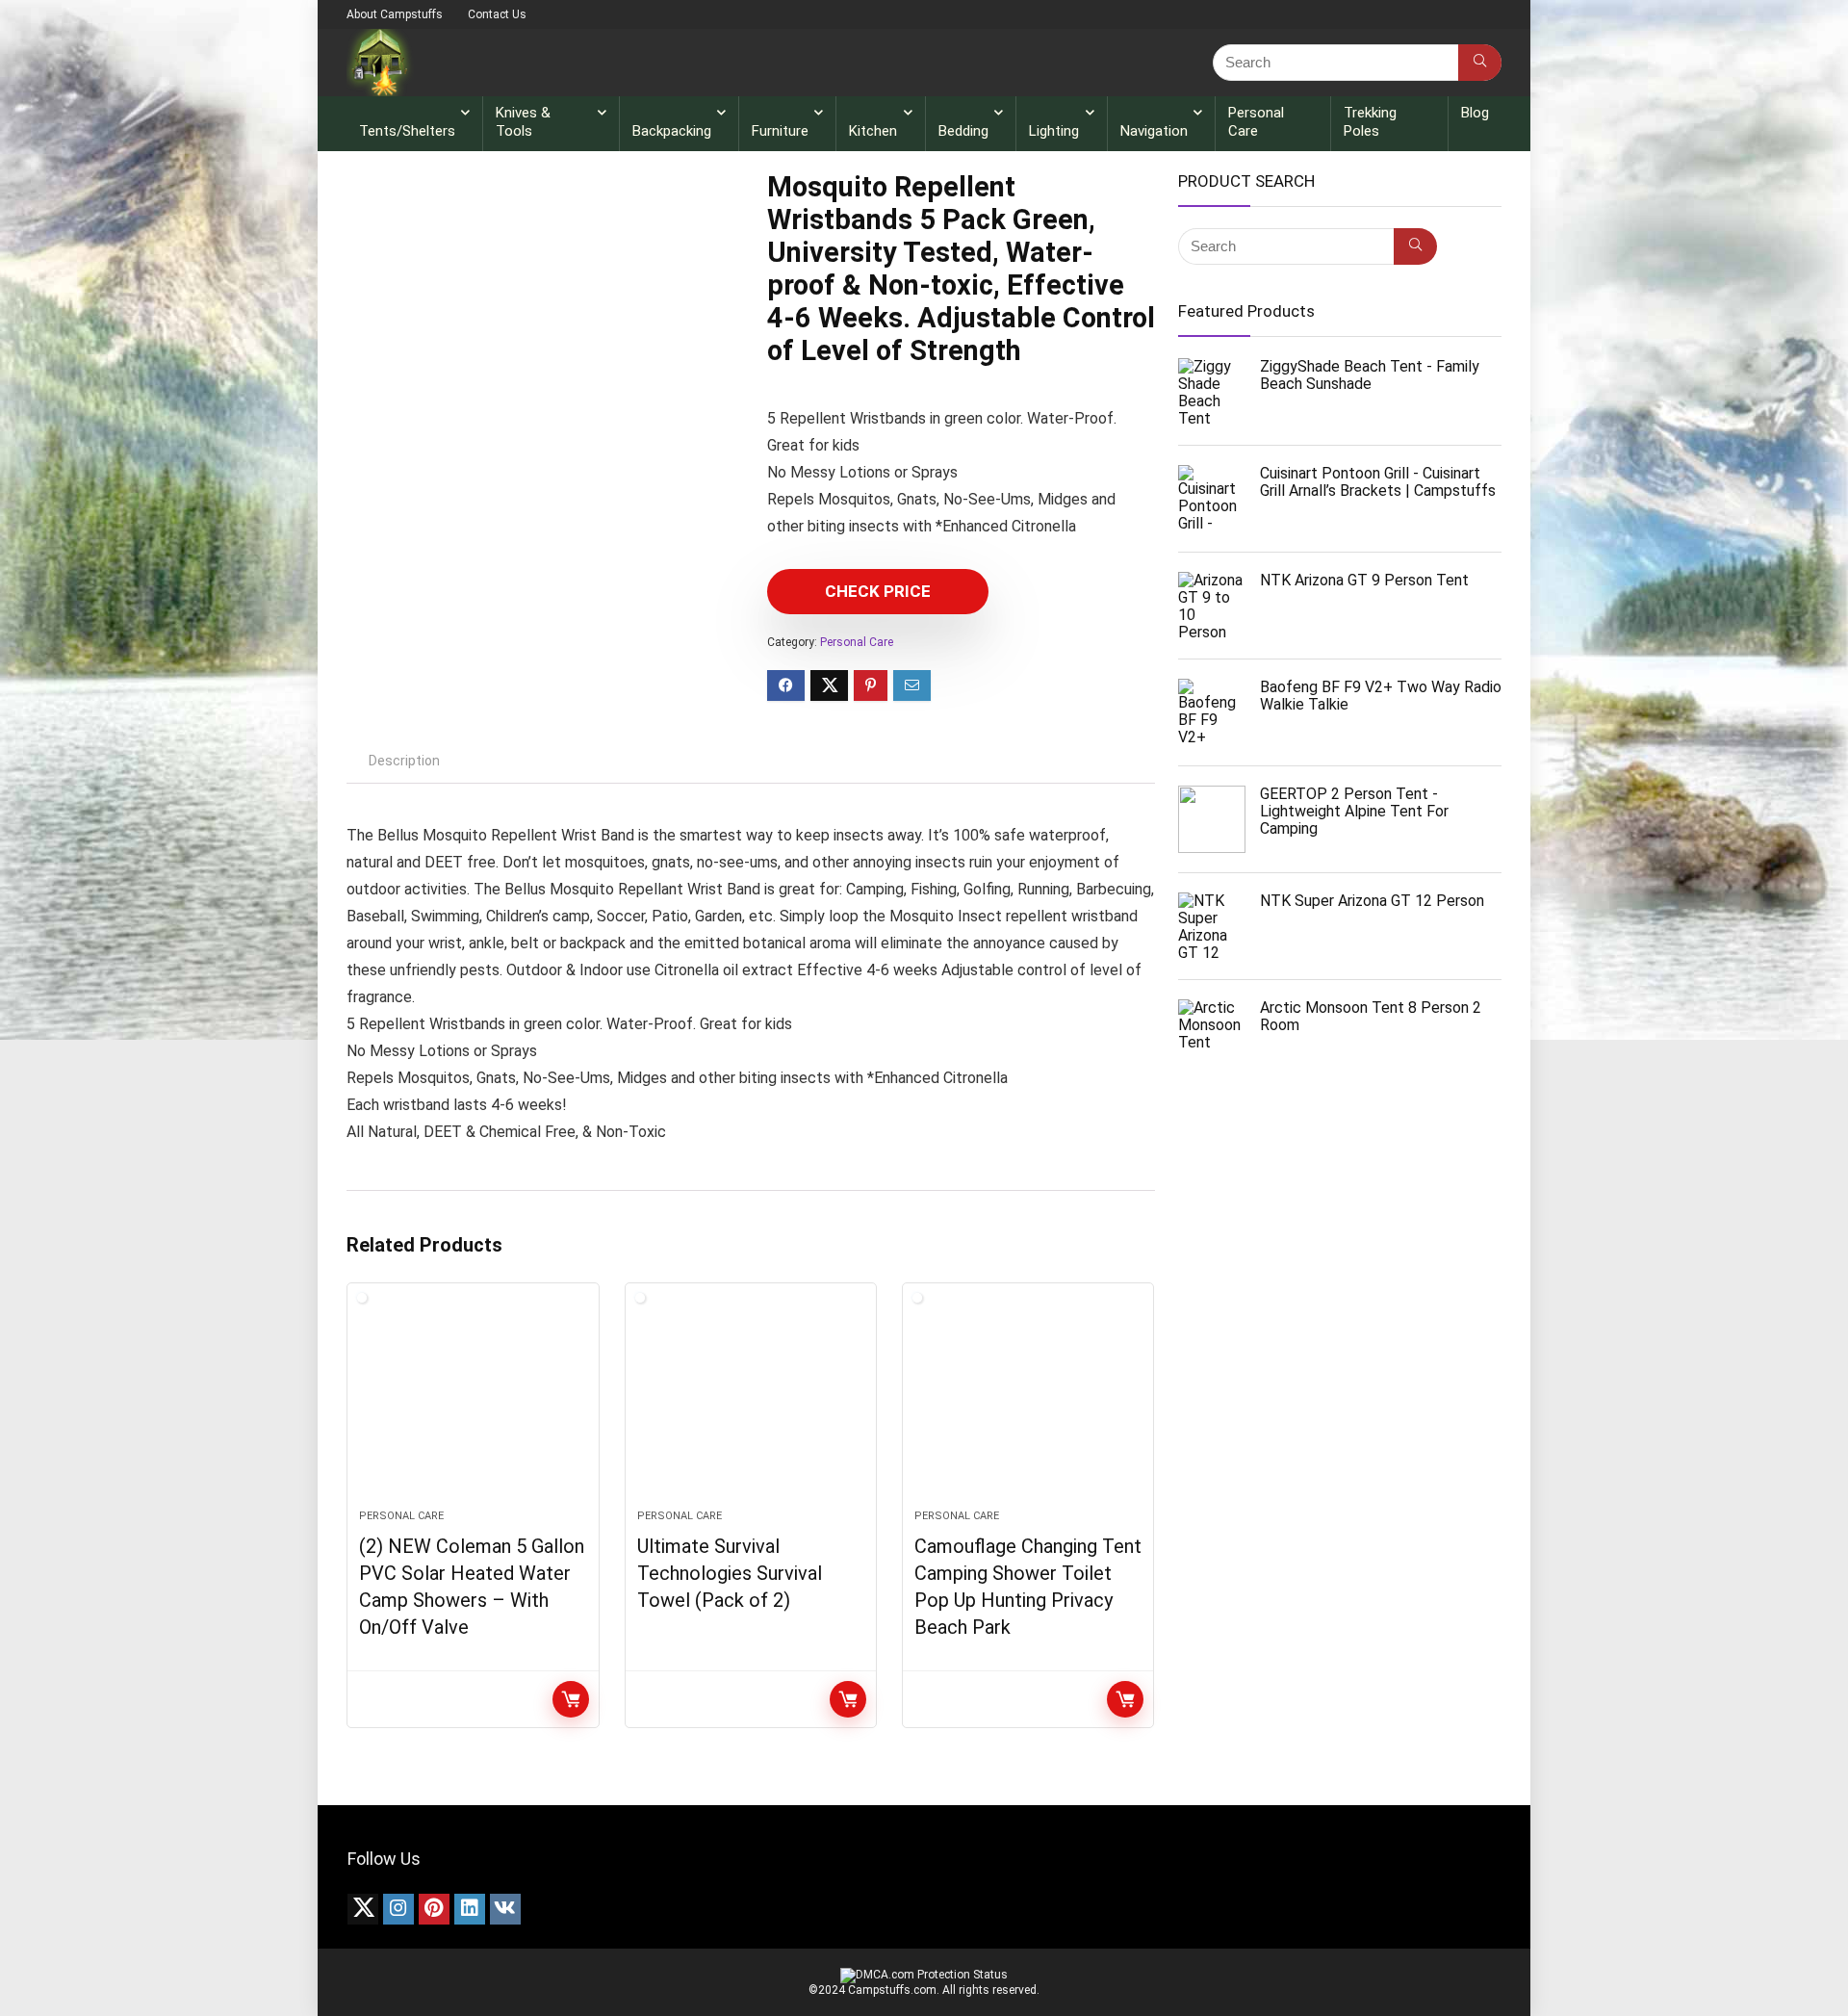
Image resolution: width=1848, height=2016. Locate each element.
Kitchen (873, 131)
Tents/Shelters (407, 131)
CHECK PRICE (878, 591)
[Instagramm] (398, 1909)
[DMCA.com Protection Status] (924, 1975)
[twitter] (363, 1909)
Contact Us (497, 14)
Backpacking (672, 131)
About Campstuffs (395, 14)
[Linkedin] (470, 1909)
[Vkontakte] (505, 1909)
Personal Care (1256, 122)
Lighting (1054, 131)
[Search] (1480, 63)
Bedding (963, 131)
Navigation (1154, 131)
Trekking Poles (1370, 122)
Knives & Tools (523, 122)
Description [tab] (404, 761)
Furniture (780, 131)
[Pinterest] (434, 1909)
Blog (1475, 113)
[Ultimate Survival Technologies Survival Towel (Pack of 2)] (751, 1406)
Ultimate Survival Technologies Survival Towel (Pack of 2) (730, 1573)
